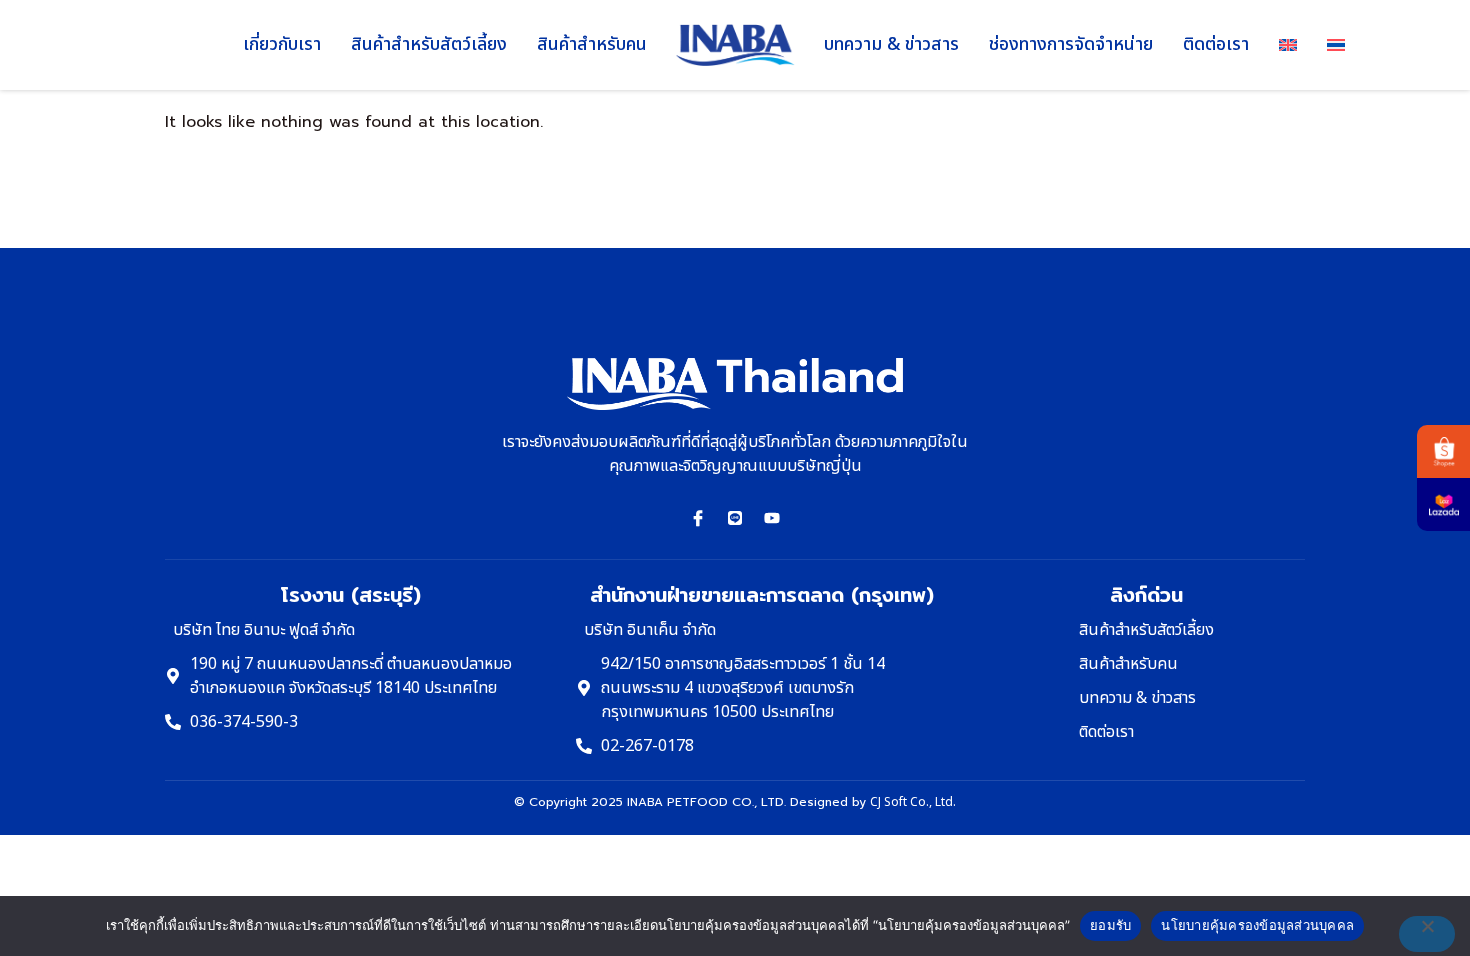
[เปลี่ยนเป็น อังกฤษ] (1288, 45)
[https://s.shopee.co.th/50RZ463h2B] (1443, 451)
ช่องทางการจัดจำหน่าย (1071, 44)
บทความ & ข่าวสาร (891, 44)
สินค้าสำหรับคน (592, 44)
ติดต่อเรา (1216, 44)
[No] (1427, 934)
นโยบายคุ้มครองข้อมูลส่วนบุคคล (1257, 925)
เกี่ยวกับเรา (282, 44)
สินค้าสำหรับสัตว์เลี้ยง (429, 44)
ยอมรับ (1110, 925)
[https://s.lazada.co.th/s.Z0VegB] (1443, 504)
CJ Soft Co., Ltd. (913, 802)
